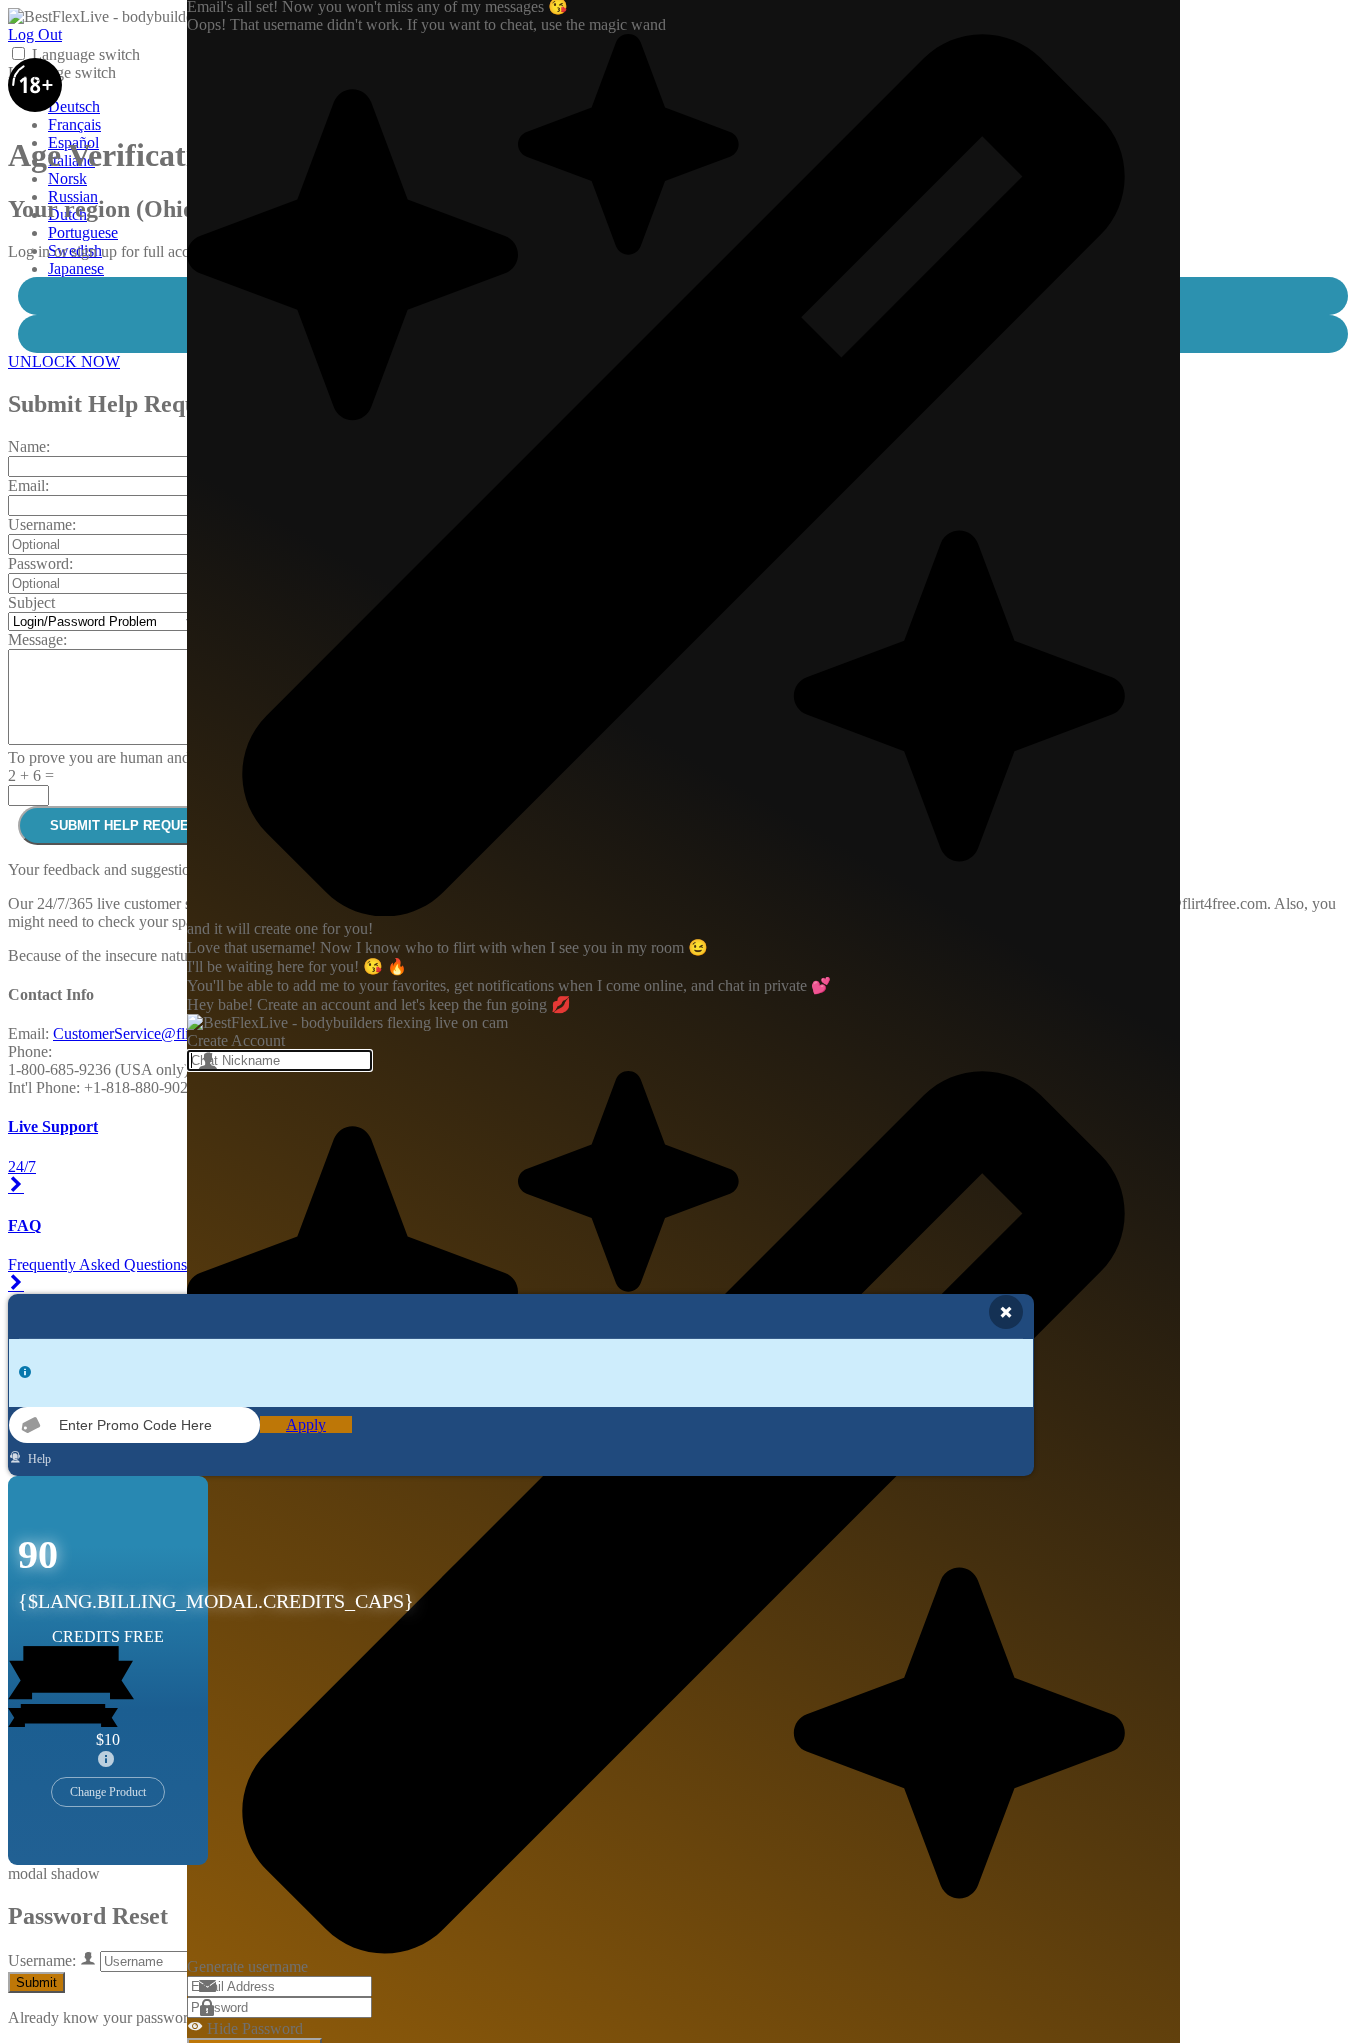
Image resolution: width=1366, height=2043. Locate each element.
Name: (29, 446)
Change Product (108, 1792)
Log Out (35, 34)
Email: (28, 485)
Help (38, 1459)
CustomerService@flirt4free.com (157, 1033)
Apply (306, 1424)
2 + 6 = (31, 775)
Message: (37, 639)
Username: (42, 524)
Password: (40, 563)
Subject (31, 602)
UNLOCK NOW (64, 361)
